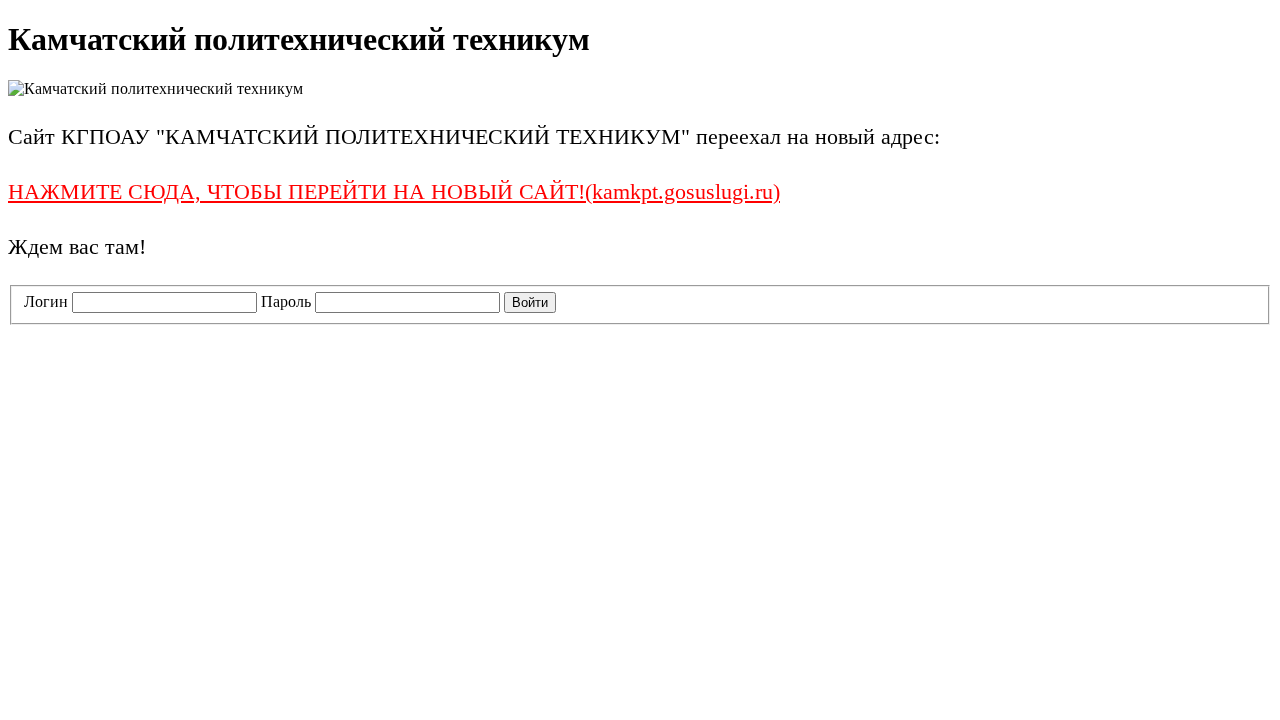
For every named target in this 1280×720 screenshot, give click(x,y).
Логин (46, 301)
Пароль (286, 301)
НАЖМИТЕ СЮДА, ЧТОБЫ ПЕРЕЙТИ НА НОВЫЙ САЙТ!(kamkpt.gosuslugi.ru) (394, 191)
